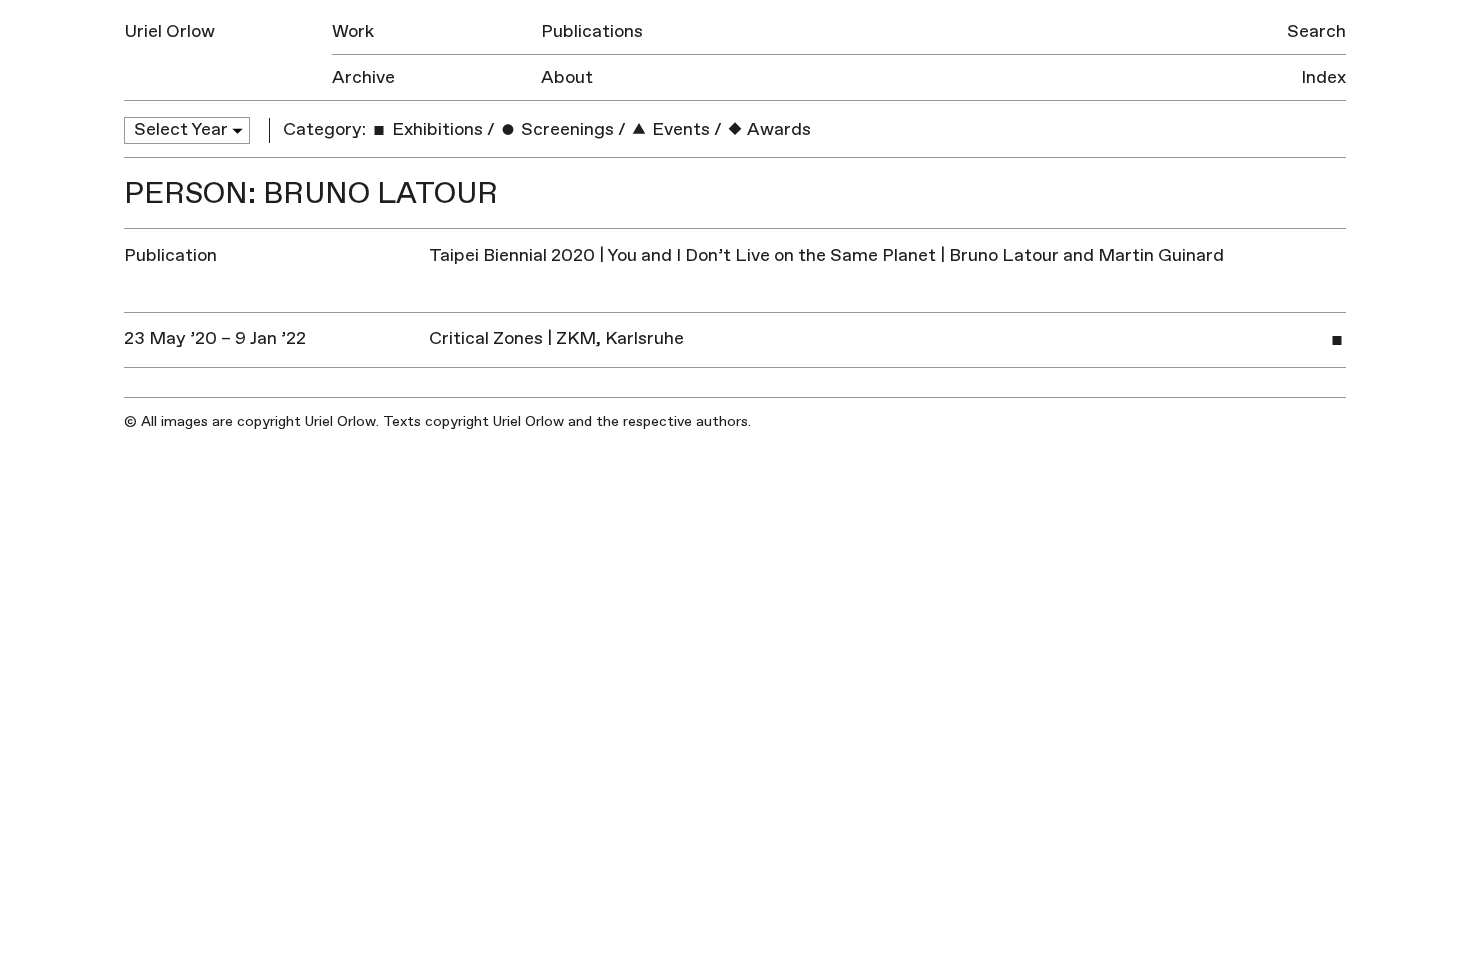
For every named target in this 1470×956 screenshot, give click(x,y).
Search (1316, 31)
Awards (777, 129)
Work (353, 31)
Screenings (565, 129)
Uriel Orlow (169, 31)
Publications (592, 31)
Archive (363, 77)
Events (679, 129)
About (567, 77)
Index (1323, 77)
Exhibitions (435, 129)
